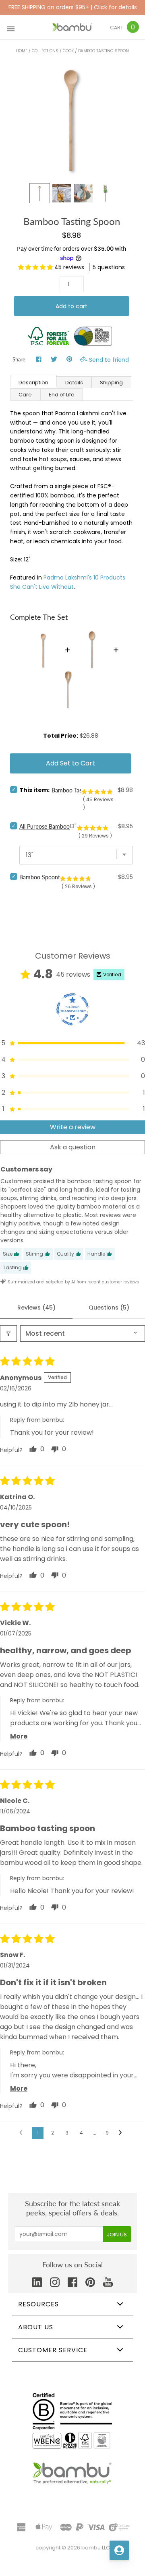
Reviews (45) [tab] (36, 1308)
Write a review (73, 1127)
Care (25, 395)
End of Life (62, 395)
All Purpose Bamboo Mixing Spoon (62, 826)
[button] (36, 267)
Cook (68, 51)
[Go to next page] (122, 2133)
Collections (45, 51)
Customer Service (53, 2350)
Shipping (111, 383)
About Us (36, 2327)
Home (22, 51)
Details (74, 383)
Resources (38, 2304)
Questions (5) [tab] (109, 1308)
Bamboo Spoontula (43, 877)
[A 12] (39, 193)
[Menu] (11, 27)
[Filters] (8, 1333)
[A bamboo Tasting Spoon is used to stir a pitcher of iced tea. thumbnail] (62, 193)
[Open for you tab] (119, 2550)
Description (33, 383)
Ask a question (73, 1147)
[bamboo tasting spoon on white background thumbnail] (105, 193)
